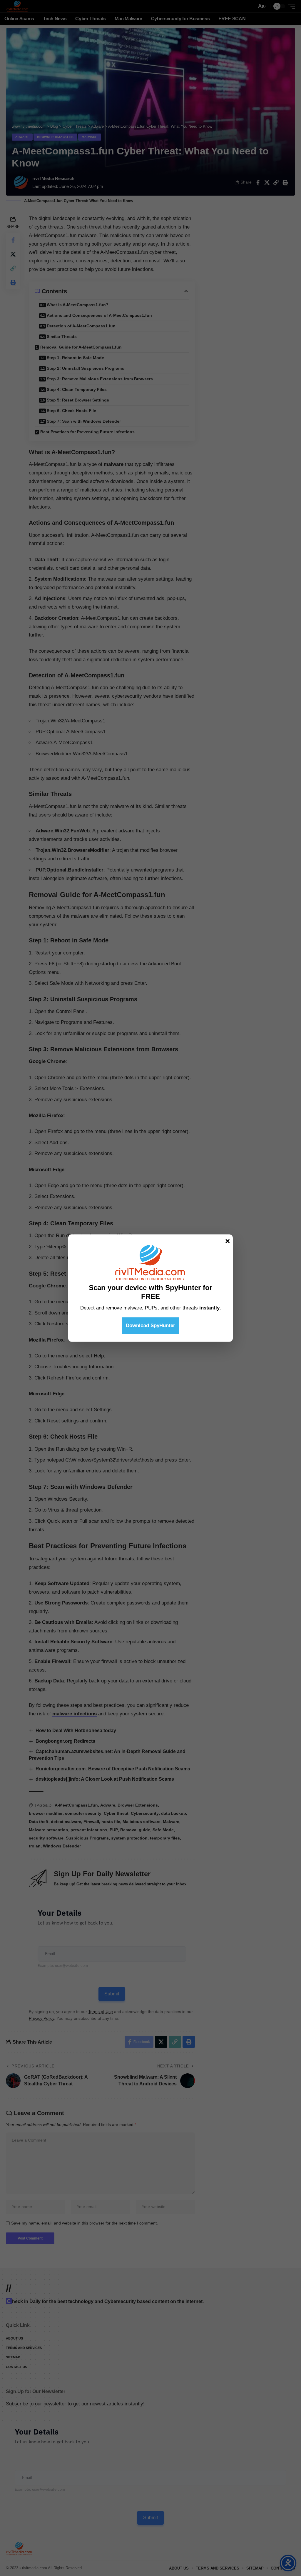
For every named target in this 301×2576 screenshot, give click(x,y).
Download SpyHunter (150, 1326)
